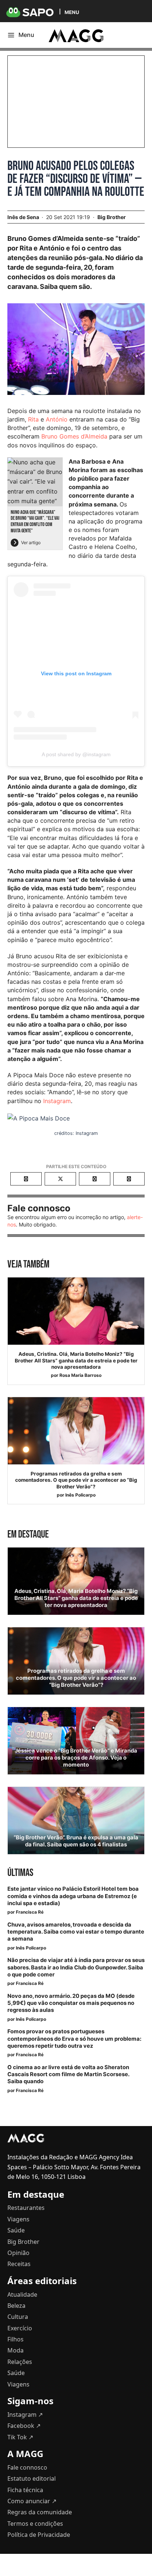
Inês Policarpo (80, 1495)
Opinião (18, 2253)
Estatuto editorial (32, 2478)
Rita (33, 419)
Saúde (16, 2230)
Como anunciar (32, 2501)
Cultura (18, 2317)
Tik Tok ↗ (20, 2437)
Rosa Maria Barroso (80, 1375)
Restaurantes (26, 2208)
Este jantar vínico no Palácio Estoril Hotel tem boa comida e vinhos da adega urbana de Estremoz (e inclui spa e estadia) (73, 1896)
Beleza (16, 2306)
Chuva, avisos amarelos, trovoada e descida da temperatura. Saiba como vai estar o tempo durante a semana (76, 1932)
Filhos (15, 2339)
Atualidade (22, 2294)
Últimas (20, 1873)
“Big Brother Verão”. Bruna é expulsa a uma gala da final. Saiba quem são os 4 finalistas (76, 1841)
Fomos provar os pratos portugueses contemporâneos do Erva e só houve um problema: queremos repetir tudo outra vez (74, 2038)
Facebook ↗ (24, 2426)
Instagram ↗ (25, 2415)
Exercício (20, 2328)
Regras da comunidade (40, 2512)
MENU (72, 12)
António (57, 419)
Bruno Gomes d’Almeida (74, 436)
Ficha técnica (25, 2490)
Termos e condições (35, 2524)
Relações (20, 2362)
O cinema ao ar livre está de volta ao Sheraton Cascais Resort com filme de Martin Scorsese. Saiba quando (68, 2074)
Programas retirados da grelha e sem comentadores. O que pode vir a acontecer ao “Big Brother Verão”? (76, 1480)
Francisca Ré (30, 1912)
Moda (15, 2350)
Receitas (19, 2264)
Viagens (18, 2219)
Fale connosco (27, 2467)
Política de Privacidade (39, 2535)
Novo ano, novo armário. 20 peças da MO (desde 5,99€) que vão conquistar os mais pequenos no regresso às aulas (71, 2003)
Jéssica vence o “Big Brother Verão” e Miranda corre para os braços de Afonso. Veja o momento (76, 1758)
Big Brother (112, 217)
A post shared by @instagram (76, 754)
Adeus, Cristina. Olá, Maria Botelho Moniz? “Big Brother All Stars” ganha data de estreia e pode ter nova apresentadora (76, 1360)
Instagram (57, 1101)
